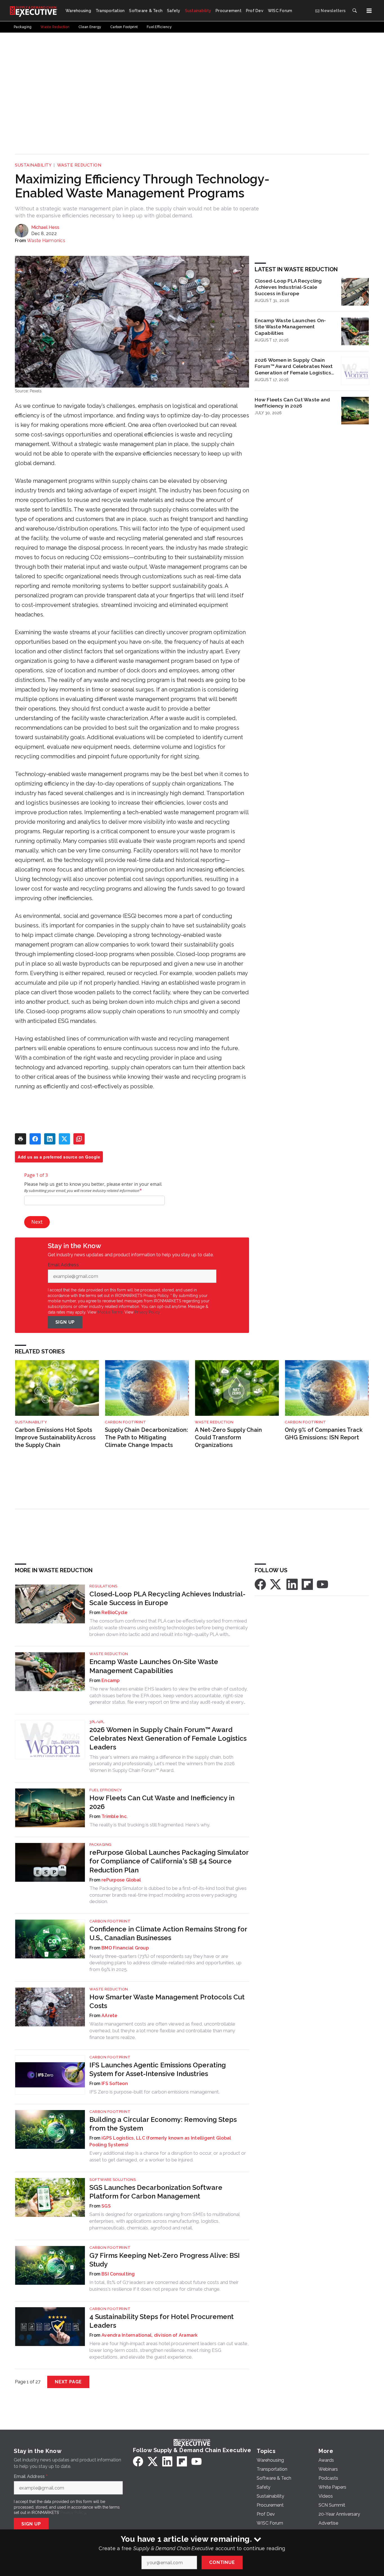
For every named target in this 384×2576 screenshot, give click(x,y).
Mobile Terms (110, 1312)
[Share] (35, 1139)
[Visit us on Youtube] (322, 1584)
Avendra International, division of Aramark (150, 2335)
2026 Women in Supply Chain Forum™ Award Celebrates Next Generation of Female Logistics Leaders (294, 367)
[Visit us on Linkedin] (292, 1584)
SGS (106, 2206)
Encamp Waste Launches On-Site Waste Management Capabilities (290, 327)
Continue (222, 2562)
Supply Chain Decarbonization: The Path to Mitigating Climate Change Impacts (146, 1437)
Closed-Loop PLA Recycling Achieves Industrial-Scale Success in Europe (288, 287)
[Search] (354, 11)
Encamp (111, 1680)
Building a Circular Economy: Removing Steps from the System (163, 2124)
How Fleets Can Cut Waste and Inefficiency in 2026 (292, 403)
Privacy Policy (147, 1312)
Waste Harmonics (46, 241)
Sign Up (65, 1322)
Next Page (68, 2382)
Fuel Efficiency (106, 1790)
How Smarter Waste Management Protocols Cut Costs (167, 2001)
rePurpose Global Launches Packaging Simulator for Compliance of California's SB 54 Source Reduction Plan (169, 1861)
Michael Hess (45, 227)
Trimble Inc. (115, 1816)
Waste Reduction (79, 165)
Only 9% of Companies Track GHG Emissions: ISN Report (324, 1434)
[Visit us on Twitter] (276, 1584)
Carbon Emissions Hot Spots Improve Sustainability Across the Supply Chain (55, 1437)
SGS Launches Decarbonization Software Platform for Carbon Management (156, 2192)
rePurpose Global (121, 1880)
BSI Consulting (118, 2274)
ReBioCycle (115, 1613)
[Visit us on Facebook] (260, 1584)
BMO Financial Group (125, 1948)
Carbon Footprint (125, 1422)
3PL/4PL (97, 1722)
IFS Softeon (115, 2084)
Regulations (103, 1586)
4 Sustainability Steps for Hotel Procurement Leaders (161, 2321)
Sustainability (33, 165)
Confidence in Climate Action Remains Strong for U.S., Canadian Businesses (168, 1933)
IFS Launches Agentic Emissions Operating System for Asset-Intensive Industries (158, 2069)
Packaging (100, 1845)
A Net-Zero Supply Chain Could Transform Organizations (228, 1437)
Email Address (65, 1265)
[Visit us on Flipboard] (307, 1584)
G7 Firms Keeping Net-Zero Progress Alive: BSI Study (165, 2260)
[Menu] (369, 11)
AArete (109, 2016)
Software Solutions (113, 2180)
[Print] (21, 1139)
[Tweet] (64, 1139)
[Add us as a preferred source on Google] (79, 1139)
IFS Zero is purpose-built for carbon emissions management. (154, 2092)
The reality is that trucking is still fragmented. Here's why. (150, 1825)
